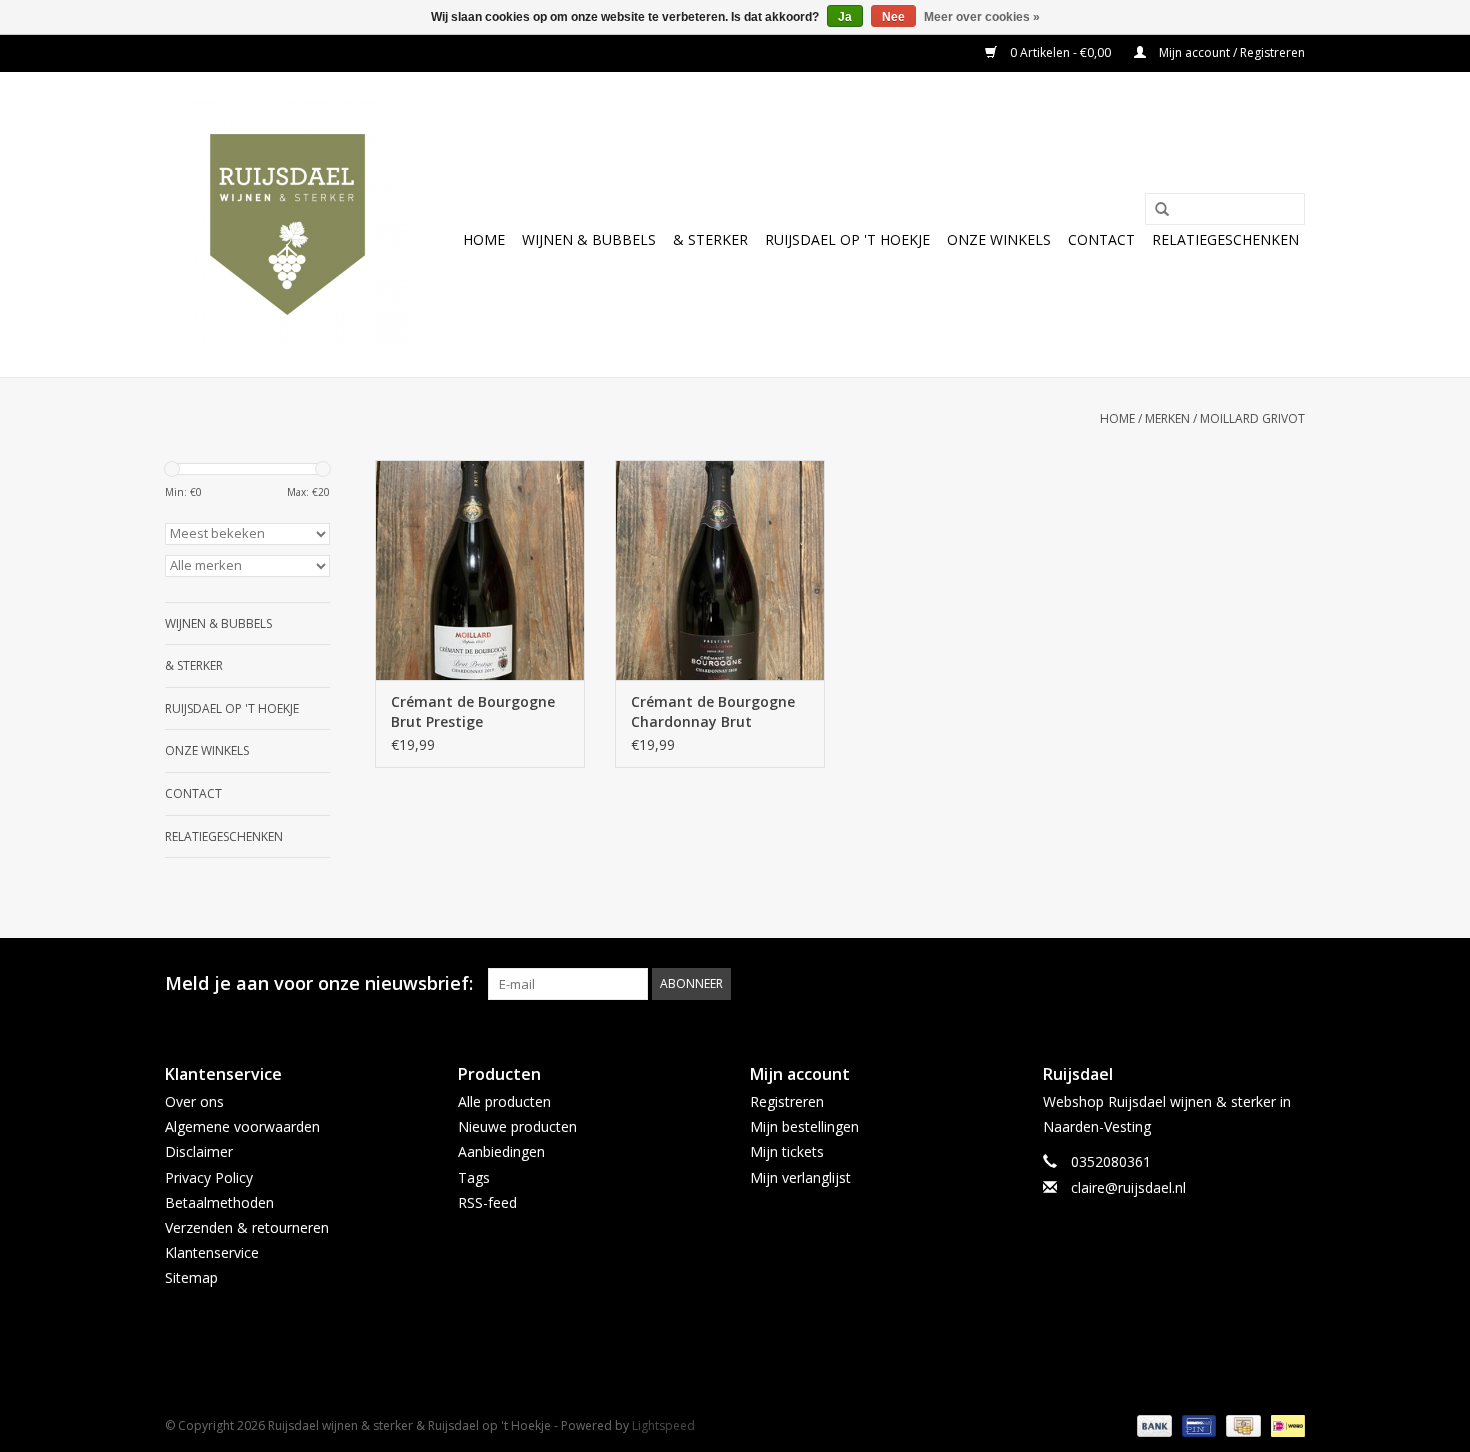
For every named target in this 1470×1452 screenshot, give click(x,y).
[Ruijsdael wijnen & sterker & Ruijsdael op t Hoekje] (287, 224)
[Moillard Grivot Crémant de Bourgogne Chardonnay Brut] (720, 570)
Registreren (787, 1101)
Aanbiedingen (501, 1151)
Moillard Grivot (1252, 418)
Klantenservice (212, 1252)
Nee (893, 17)
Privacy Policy (209, 1177)
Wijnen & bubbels (589, 239)
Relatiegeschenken (1225, 239)
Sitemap (191, 1277)
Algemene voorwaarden (242, 1126)
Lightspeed (663, 1425)
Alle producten (504, 1101)
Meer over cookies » (982, 17)
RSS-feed (487, 1202)
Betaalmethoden (219, 1202)
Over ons (194, 1101)
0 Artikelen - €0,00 (1060, 52)
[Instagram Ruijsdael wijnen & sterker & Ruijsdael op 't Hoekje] (1289, 984)
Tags (474, 1177)
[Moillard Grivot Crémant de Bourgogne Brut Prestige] (480, 570)
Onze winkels (999, 239)
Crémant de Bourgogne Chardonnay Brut (713, 711)
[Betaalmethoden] (1152, 1424)
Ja (845, 17)
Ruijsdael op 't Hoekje (847, 239)
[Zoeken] (1155, 210)
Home (484, 239)
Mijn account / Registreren (1230, 52)
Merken (1167, 418)
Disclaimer (199, 1151)
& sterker (710, 239)
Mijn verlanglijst (800, 1177)
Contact (1101, 239)
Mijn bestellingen (804, 1126)
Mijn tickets (787, 1151)
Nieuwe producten (517, 1126)
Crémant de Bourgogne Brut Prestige (473, 711)
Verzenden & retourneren (247, 1227)
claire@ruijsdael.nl (1128, 1187)
